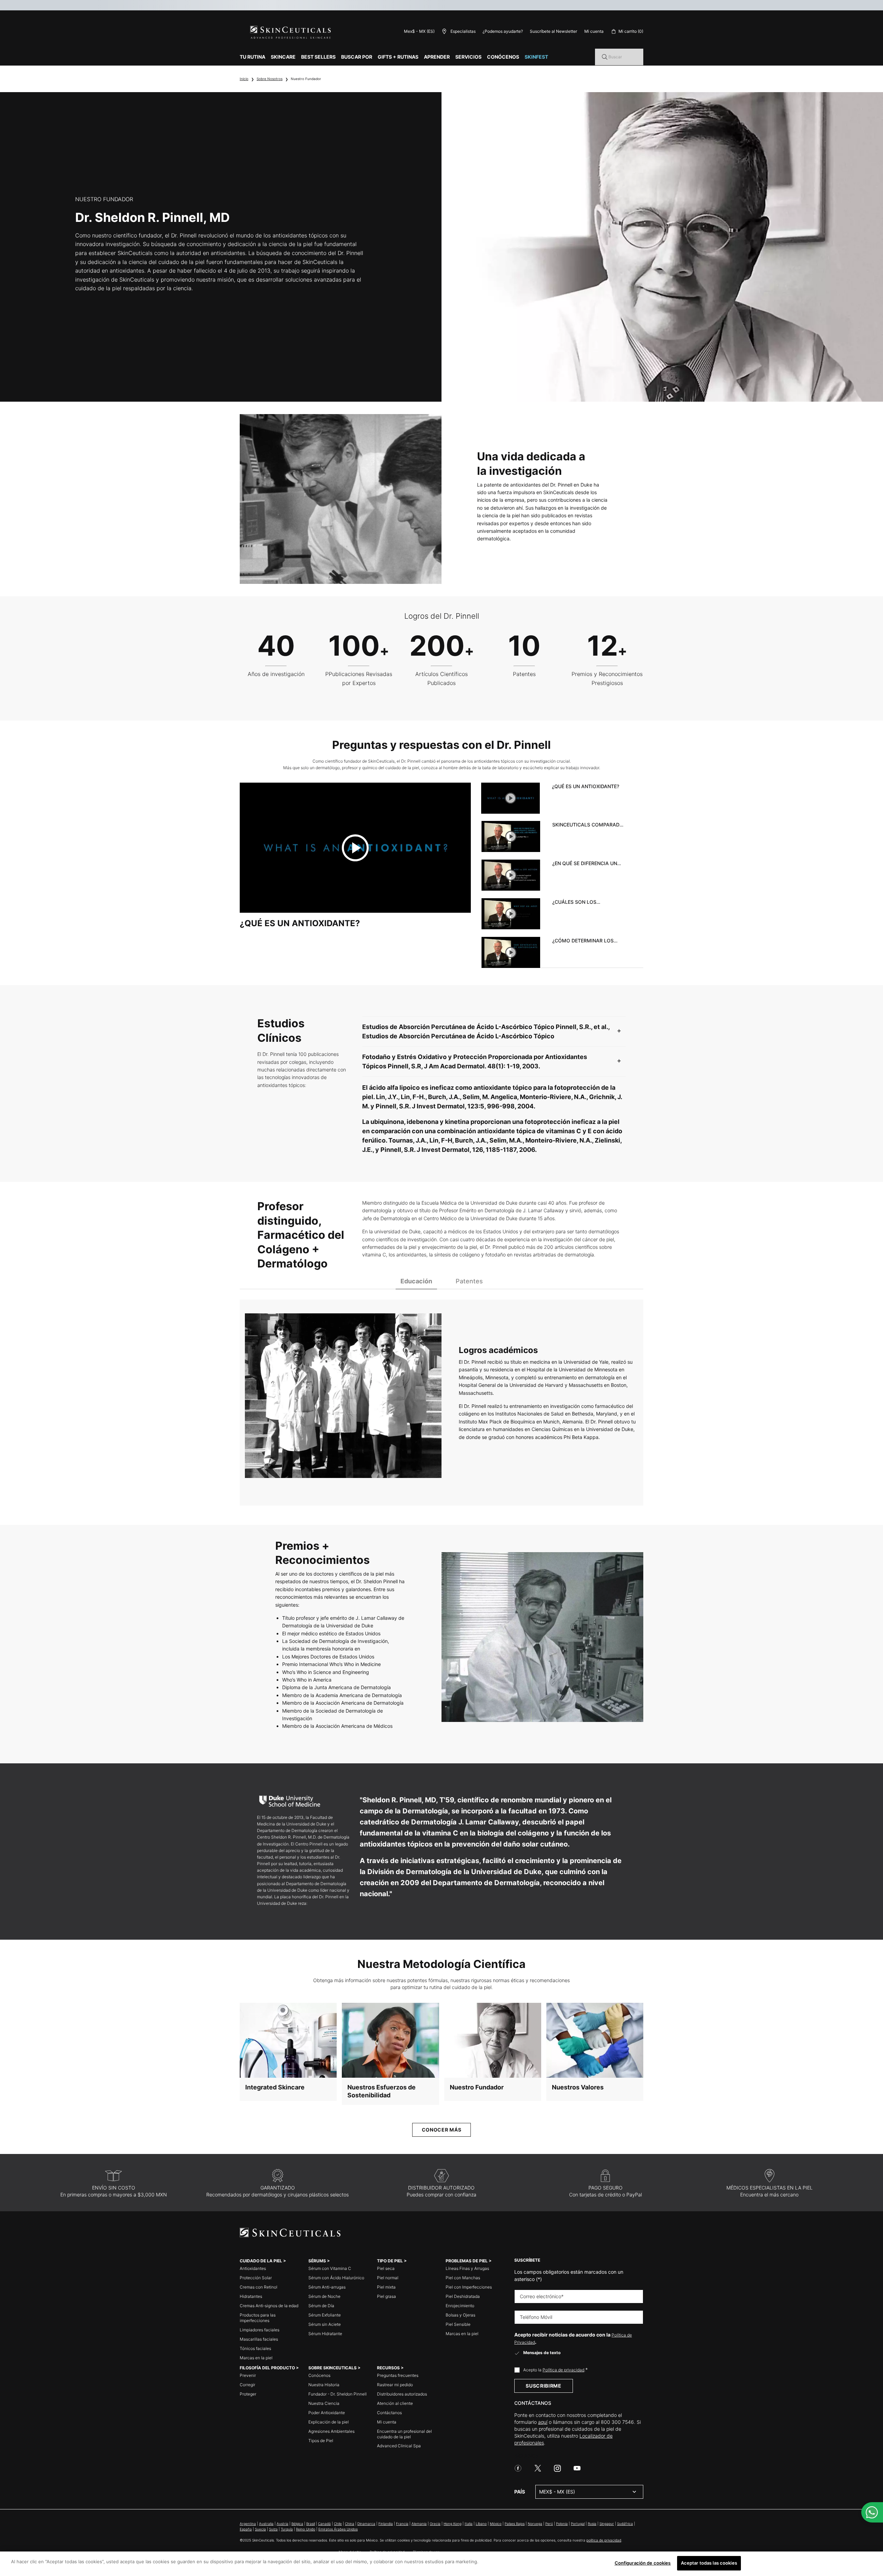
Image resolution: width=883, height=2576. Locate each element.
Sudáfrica (625, 2524)
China (350, 2524)
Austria (282, 2524)
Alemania (419, 2524)
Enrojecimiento (460, 2306)
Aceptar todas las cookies (709, 2563)
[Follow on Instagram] (557, 2468)
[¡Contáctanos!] (872, 2512)
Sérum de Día (321, 2306)
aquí (543, 2422)
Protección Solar (256, 2278)
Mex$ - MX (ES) (419, 31)
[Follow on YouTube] (577, 2468)
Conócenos (319, 2375)
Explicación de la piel (329, 2422)
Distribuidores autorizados (402, 2394)
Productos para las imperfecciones (258, 2318)
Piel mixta (386, 2287)
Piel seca (386, 2268)
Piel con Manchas (463, 2278)
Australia (266, 2524)
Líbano (481, 2524)
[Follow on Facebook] (518, 2468)
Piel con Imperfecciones (469, 2287)
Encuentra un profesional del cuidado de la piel (404, 2434)
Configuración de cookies (643, 2563)
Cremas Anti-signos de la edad (269, 2306)
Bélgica (297, 2524)
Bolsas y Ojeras (460, 2315)
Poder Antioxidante (327, 2413)
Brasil (311, 2524)
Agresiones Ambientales (331, 2431)
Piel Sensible (458, 2324)
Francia (402, 2524)
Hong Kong (453, 2524)
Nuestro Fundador (477, 2087)
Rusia (592, 2524)
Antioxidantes (253, 2268)
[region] (441, 2564)
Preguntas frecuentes (398, 2375)
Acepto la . (555, 2370)
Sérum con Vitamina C (330, 2268)
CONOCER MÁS (442, 2130)
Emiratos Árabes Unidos (338, 2529)
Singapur (607, 2524)
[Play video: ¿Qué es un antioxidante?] (355, 848)
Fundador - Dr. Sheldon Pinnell (338, 2394)
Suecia (260, 2529)
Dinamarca (366, 2524)
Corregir (247, 2385)
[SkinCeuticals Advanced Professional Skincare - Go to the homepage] (291, 33)
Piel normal (388, 2278)
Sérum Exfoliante (325, 2315)
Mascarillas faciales (259, 2339)
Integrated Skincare (275, 2087)
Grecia (435, 2524)
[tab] (553, 798)
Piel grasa (386, 2296)
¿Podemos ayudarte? (503, 31)
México (496, 2524)
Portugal (578, 2524)
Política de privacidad (563, 2370)
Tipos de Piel (321, 2441)
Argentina (248, 2524)
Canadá (324, 2524)
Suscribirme (544, 2386)
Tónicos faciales (255, 2348)
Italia (469, 2524)
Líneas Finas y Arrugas (467, 2268)
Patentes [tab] (469, 1281)
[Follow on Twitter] (538, 2468)
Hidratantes (251, 2296)
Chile (338, 2524)
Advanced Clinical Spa (399, 2446)
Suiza (273, 2529)
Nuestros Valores (578, 2087)
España (246, 2529)
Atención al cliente (395, 2403)
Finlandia (386, 2524)
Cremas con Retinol (259, 2287)
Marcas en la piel (256, 2358)
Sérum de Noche (324, 2296)
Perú (549, 2524)
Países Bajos (515, 2524)
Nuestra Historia (324, 2385)
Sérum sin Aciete (325, 2324)
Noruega (535, 2524)
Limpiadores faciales (260, 2330)
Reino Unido (306, 2529)
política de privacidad (604, 2540)
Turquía (287, 2529)
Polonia (562, 2524)
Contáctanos (389, 2413)
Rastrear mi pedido (395, 2385)
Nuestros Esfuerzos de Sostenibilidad (381, 2091)
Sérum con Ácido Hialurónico (336, 2278)
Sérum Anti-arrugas (327, 2287)
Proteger (248, 2394)
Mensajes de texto (542, 2353)
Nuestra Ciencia (324, 2403)
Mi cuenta (387, 2422)
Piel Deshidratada (463, 2296)
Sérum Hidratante (325, 2334)
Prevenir (248, 2375)
